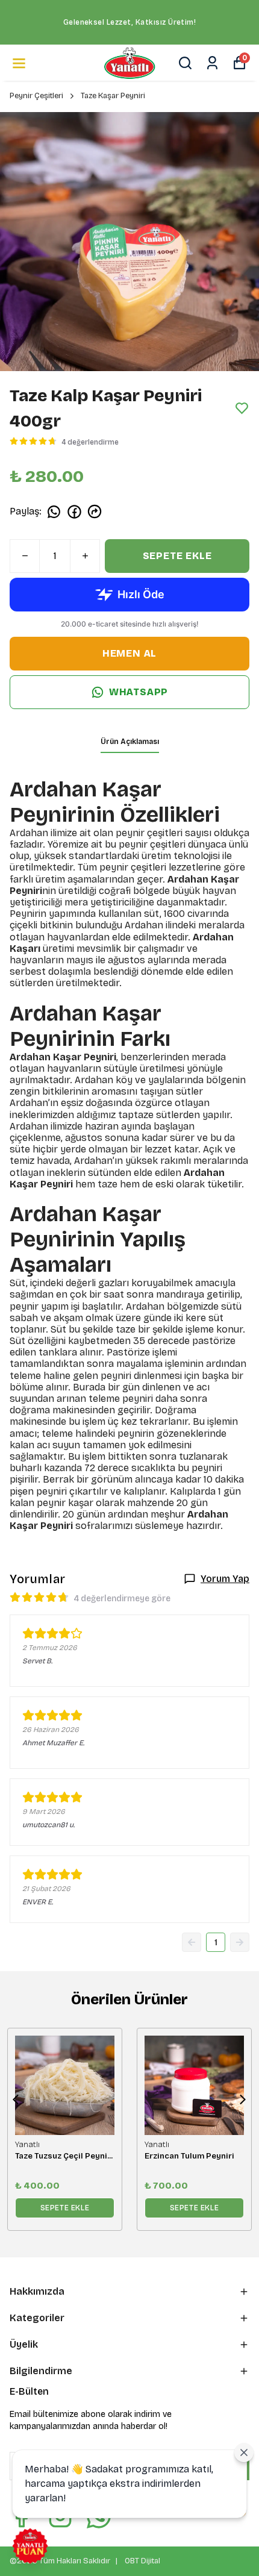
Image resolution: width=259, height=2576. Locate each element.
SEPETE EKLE (177, 556)
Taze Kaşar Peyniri (113, 96)
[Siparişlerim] (212, 63)
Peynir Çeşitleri (36, 96)
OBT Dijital (142, 2561)
